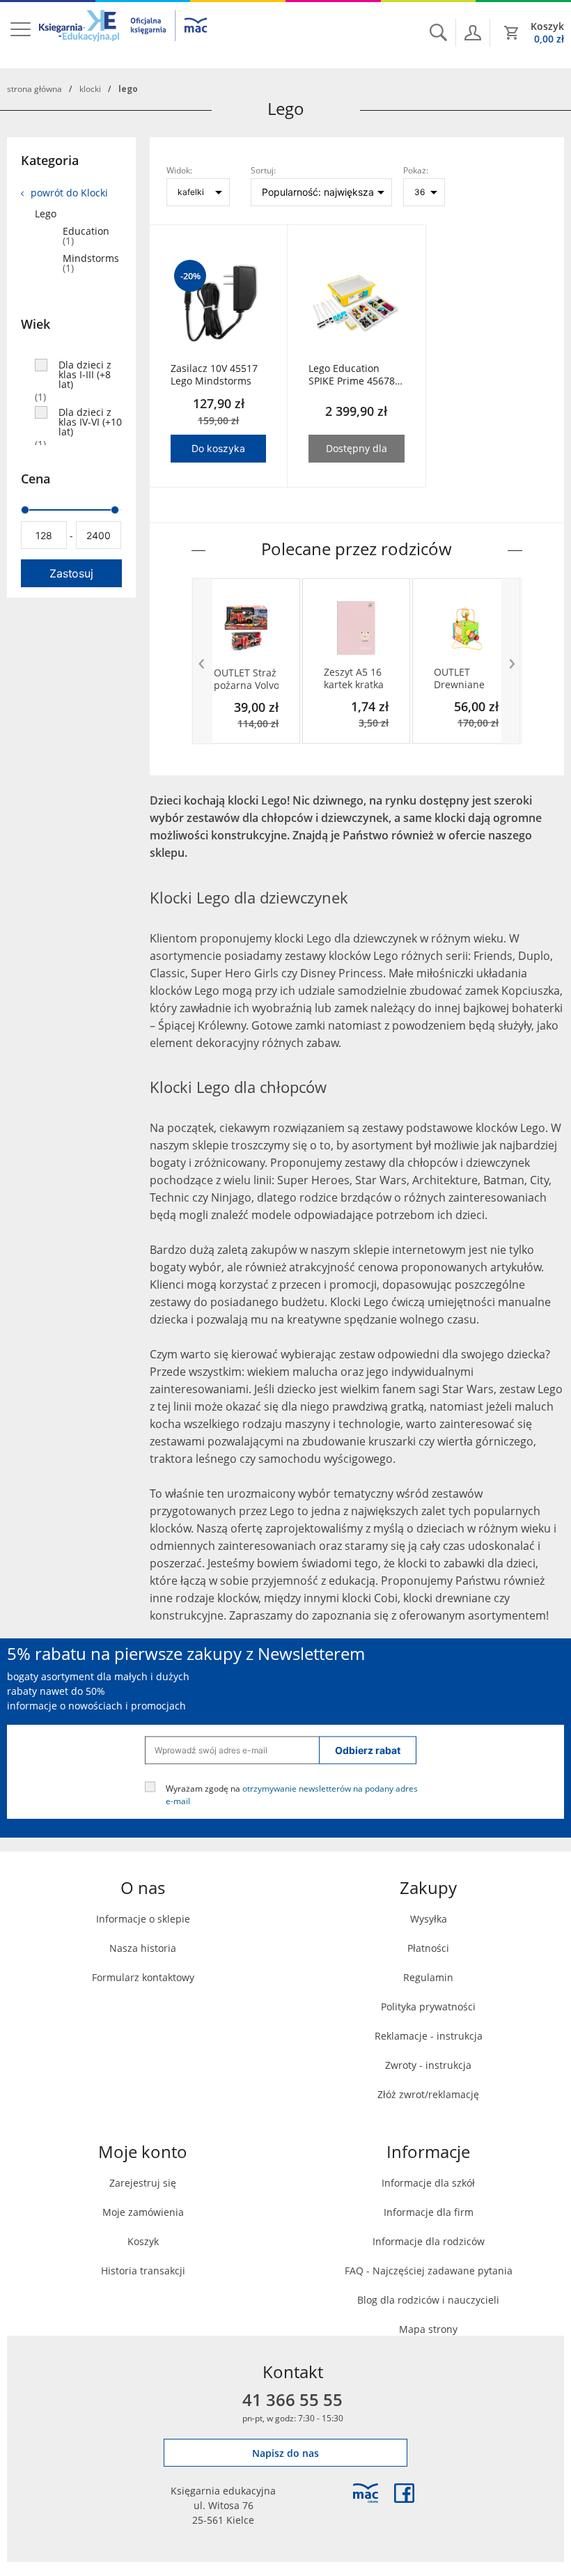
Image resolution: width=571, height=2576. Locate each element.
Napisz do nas (285, 2453)
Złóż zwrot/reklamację (428, 2094)
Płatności (428, 1948)
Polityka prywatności (428, 2007)
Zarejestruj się (143, 2183)
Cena (36, 479)
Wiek (36, 324)
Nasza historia (143, 1948)
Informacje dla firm (429, 2212)
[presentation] (202, 661)
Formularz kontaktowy (143, 1977)
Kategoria (50, 160)
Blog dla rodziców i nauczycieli (428, 2300)
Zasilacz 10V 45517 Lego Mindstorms (214, 375)
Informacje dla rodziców (429, 2241)
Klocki (90, 88)
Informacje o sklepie (143, 1919)
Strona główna (34, 88)
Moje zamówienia (143, 2212)
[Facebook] (404, 2493)
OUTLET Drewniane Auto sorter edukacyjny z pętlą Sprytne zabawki (465, 678)
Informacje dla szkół (428, 2183)
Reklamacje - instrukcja (429, 2036)
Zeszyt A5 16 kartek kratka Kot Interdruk (355, 678)
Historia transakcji (143, 2271)
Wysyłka (429, 1919)
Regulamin (428, 1977)
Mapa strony (428, 2329)
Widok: (179, 170)
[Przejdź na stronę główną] (124, 34)
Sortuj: (263, 170)
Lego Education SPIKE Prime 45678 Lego (352, 375)
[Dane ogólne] (473, 33)
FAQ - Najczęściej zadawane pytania (429, 2271)
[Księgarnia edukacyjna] (366, 2493)
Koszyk (143, 2241)
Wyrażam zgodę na (292, 1794)
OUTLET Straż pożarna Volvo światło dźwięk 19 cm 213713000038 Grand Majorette (247, 679)
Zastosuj (71, 573)
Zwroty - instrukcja (428, 2065)
